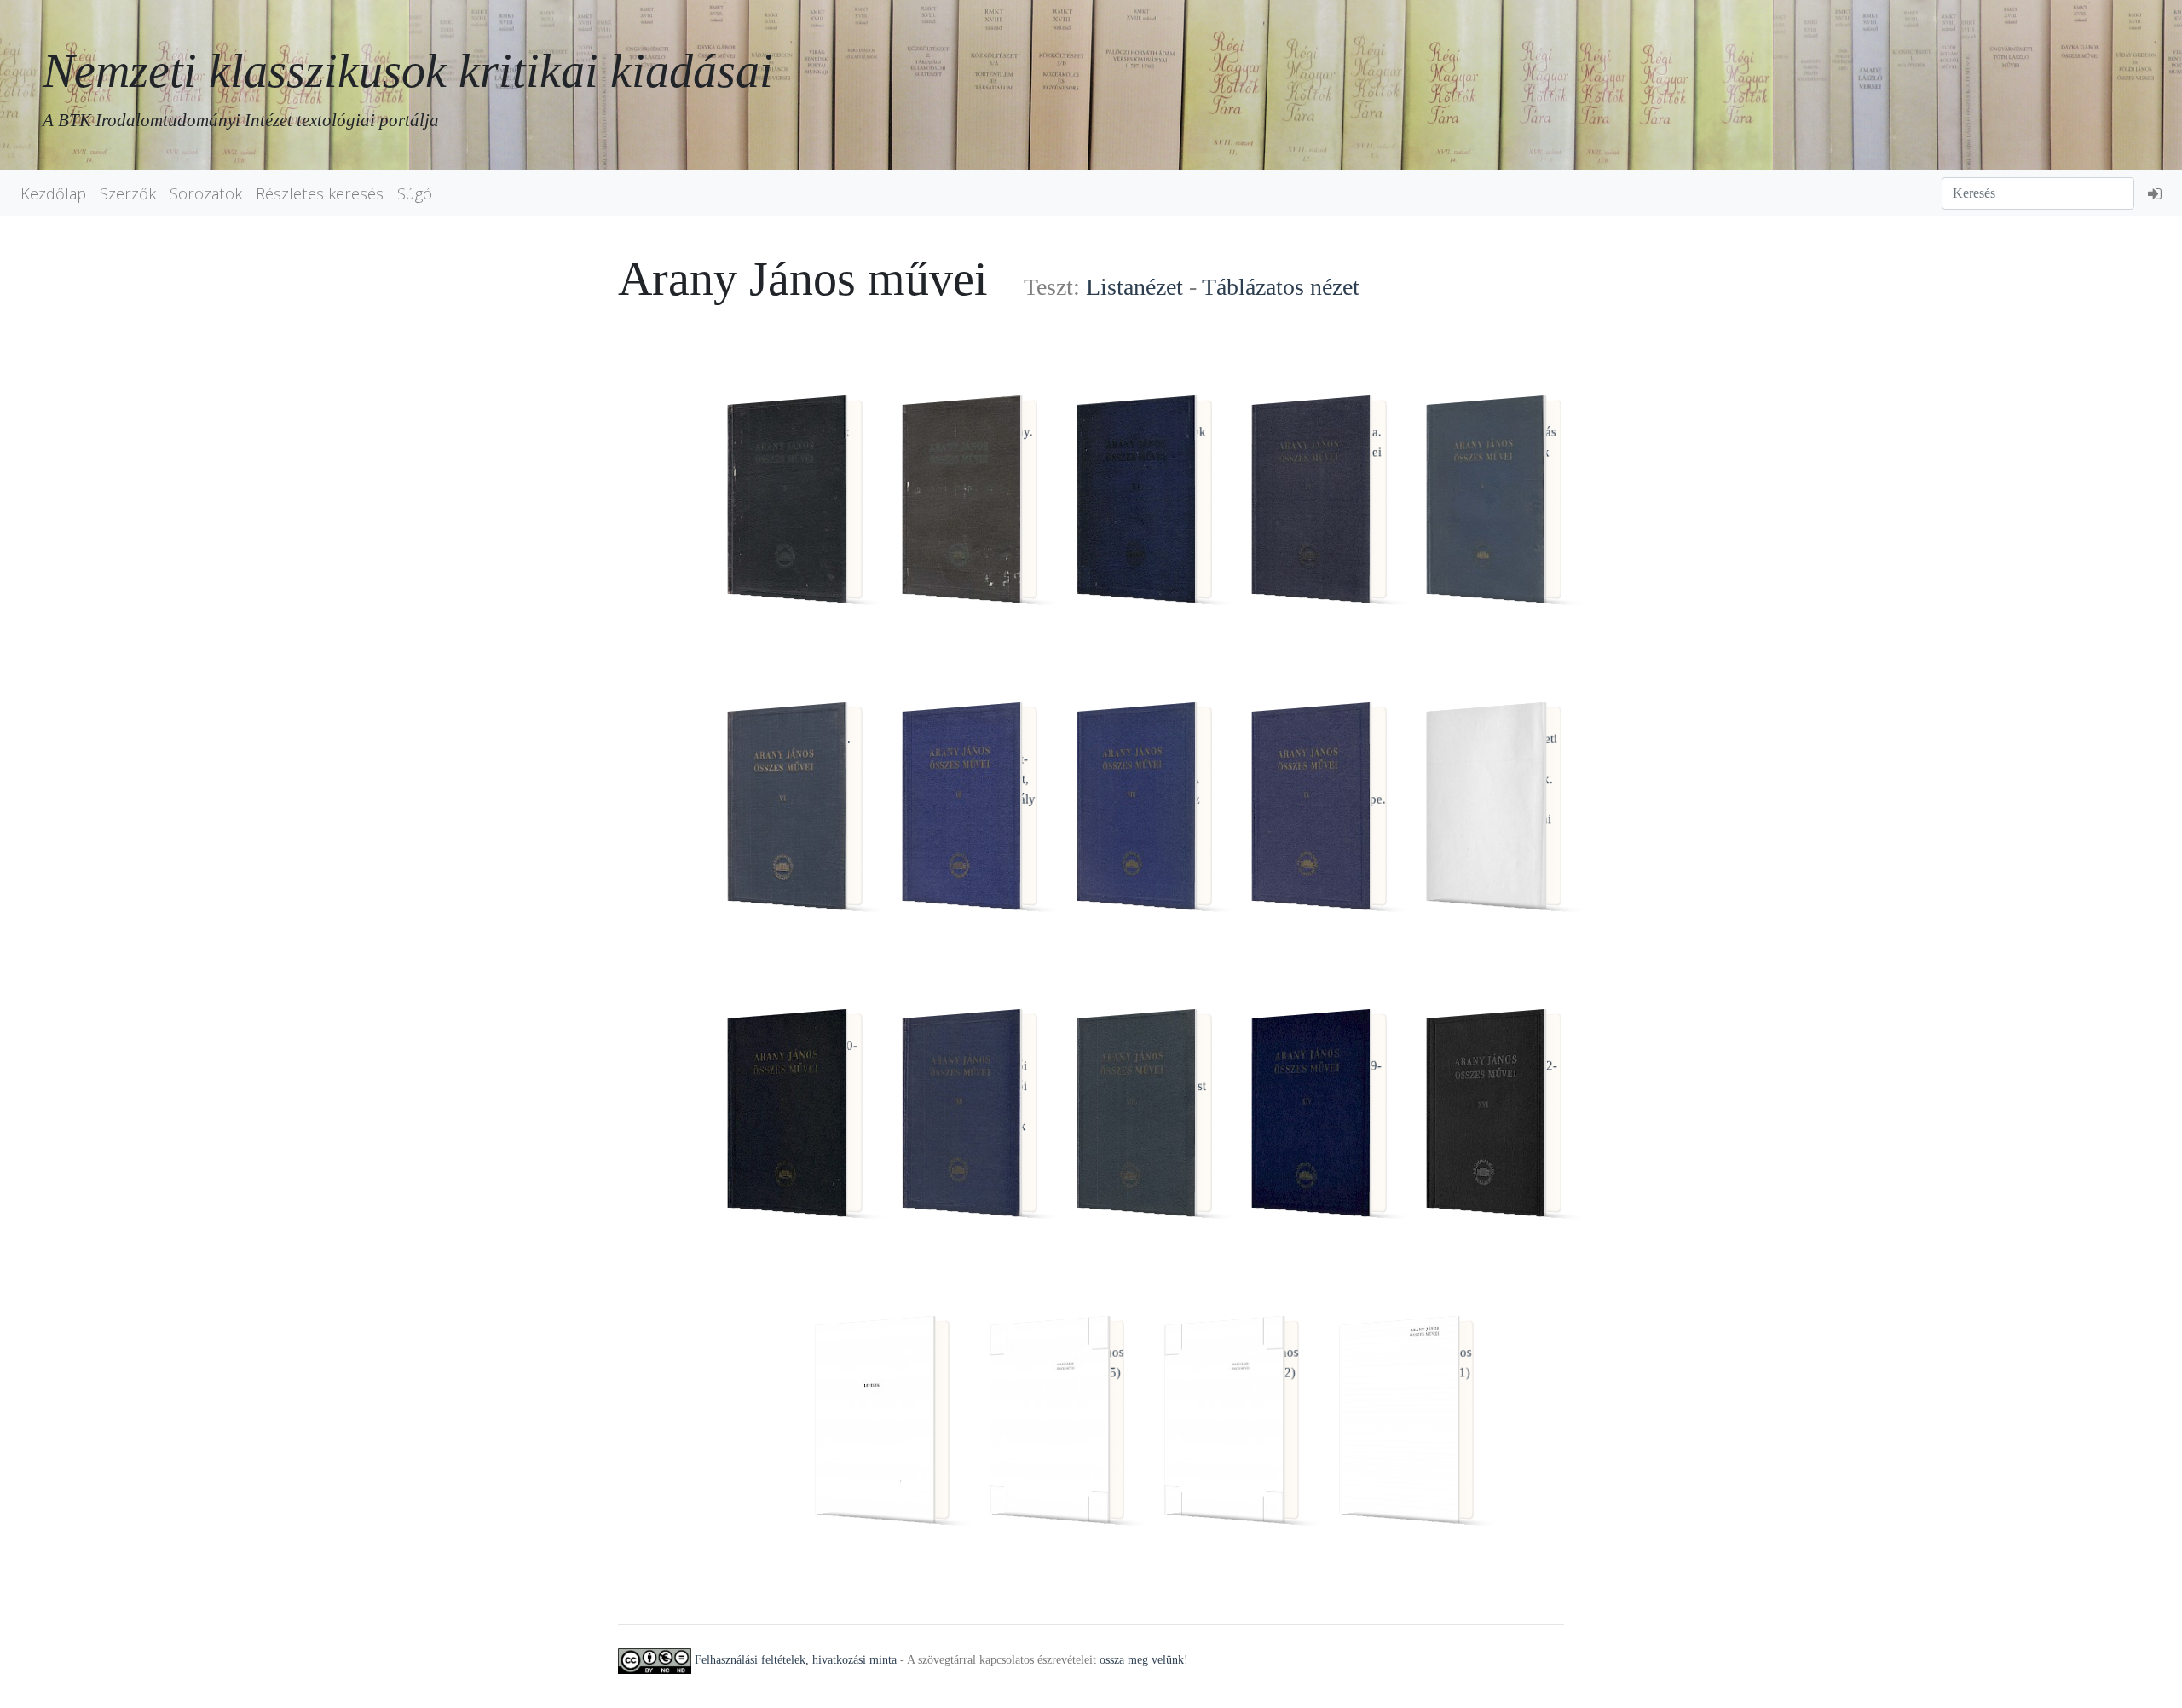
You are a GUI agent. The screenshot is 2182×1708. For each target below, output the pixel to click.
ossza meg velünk (1142, 1660)
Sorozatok (206, 193)
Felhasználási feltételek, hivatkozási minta (796, 1660)
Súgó (415, 193)
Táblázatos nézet (1281, 287)
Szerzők (128, 193)
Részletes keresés (320, 193)
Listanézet (1134, 287)
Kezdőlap (53, 193)
